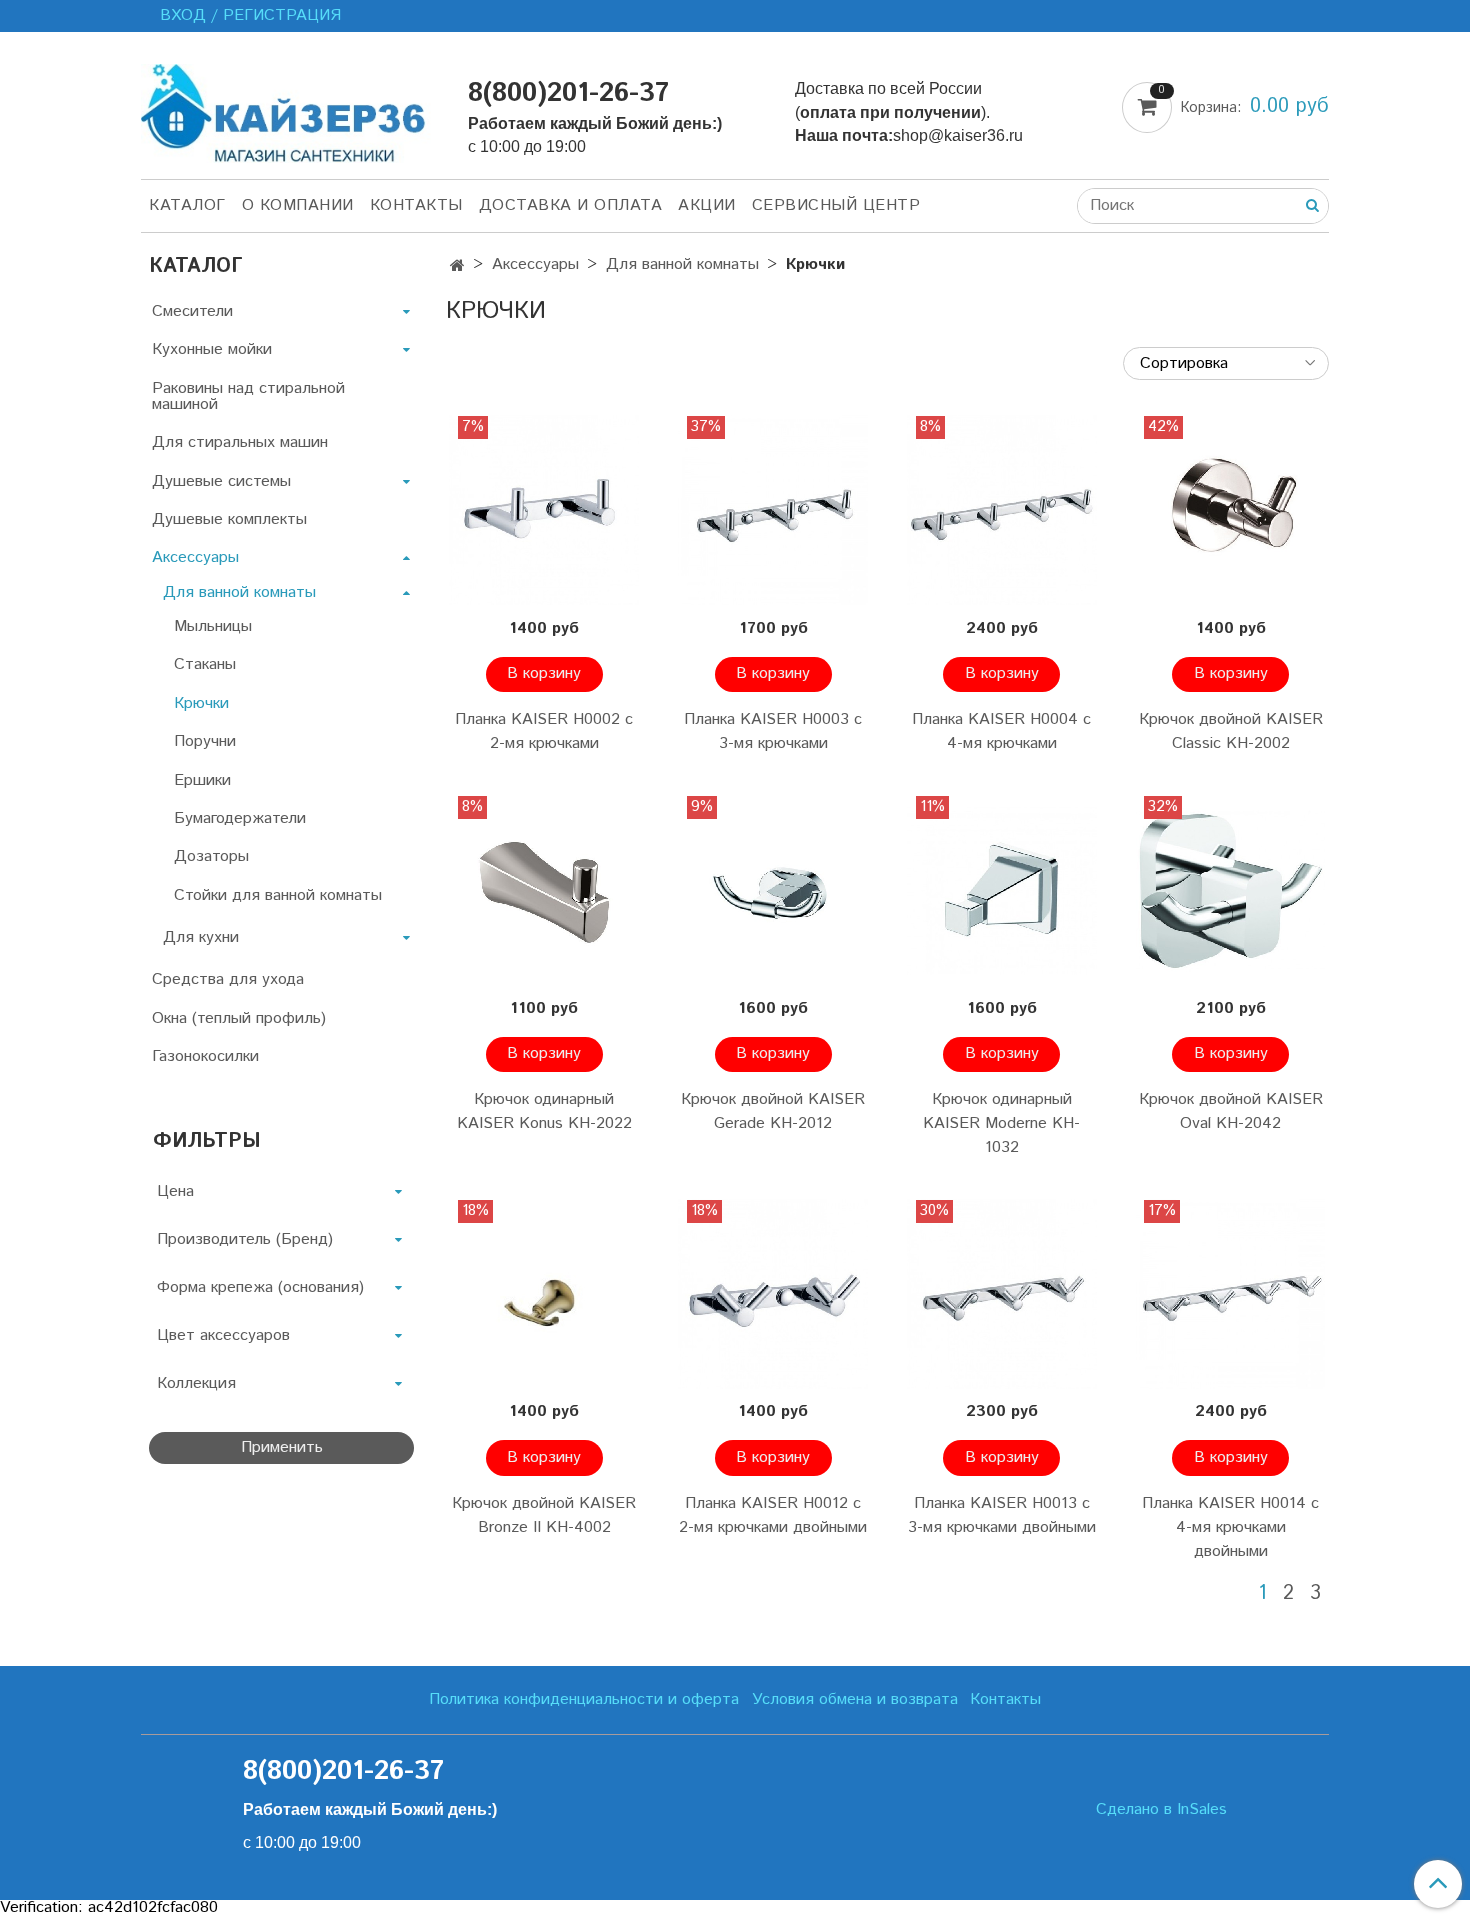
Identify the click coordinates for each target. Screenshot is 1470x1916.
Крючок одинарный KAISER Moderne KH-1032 (1001, 1123)
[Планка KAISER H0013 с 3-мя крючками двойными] (1002, 1294)
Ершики (202, 780)
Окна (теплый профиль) (239, 1018)
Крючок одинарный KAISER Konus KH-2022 (544, 1111)
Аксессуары (535, 264)
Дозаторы (211, 856)
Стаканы (205, 664)
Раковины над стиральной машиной (248, 396)
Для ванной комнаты (682, 264)
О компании (298, 205)
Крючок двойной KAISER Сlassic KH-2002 (1231, 731)
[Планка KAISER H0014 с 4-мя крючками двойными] (1230, 1294)
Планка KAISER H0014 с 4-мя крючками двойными (1230, 1527)
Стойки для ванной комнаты (278, 895)
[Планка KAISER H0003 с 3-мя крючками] (773, 510)
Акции (707, 205)
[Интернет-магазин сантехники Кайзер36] (288, 109)
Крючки (201, 703)
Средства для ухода (228, 979)
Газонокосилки (205, 1056)
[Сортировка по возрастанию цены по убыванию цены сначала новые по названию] (1226, 363)
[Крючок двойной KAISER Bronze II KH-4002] (544, 1294)
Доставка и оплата (571, 205)
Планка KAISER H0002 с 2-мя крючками (544, 731)
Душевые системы (221, 481)
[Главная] (457, 266)
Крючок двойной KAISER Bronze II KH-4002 (544, 1515)
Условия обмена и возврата (855, 1699)
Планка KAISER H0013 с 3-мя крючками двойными (1002, 1515)
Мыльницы (213, 626)
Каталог (187, 205)
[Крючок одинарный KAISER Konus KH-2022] (544, 890)
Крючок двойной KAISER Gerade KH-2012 (773, 1111)
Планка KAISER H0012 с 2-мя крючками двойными (773, 1515)
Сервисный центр (836, 205)
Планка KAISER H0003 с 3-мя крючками (773, 731)
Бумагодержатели (240, 818)
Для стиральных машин (240, 442)
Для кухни (201, 937)
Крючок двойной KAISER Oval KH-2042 (1231, 1111)
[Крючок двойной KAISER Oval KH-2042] (1230, 890)
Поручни (205, 741)
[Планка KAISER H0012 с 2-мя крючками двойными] (773, 1294)
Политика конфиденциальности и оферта (584, 1699)
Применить (282, 1447)
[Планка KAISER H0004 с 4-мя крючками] (1002, 510)
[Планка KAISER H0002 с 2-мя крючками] (544, 510)
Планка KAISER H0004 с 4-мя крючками (1001, 731)
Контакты (416, 205)
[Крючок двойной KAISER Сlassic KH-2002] (1230, 510)
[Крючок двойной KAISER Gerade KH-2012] (773, 890)
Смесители (192, 311)
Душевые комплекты (229, 519)
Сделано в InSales (1161, 1810)
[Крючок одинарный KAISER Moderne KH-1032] (1002, 890)
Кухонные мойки (212, 349)
